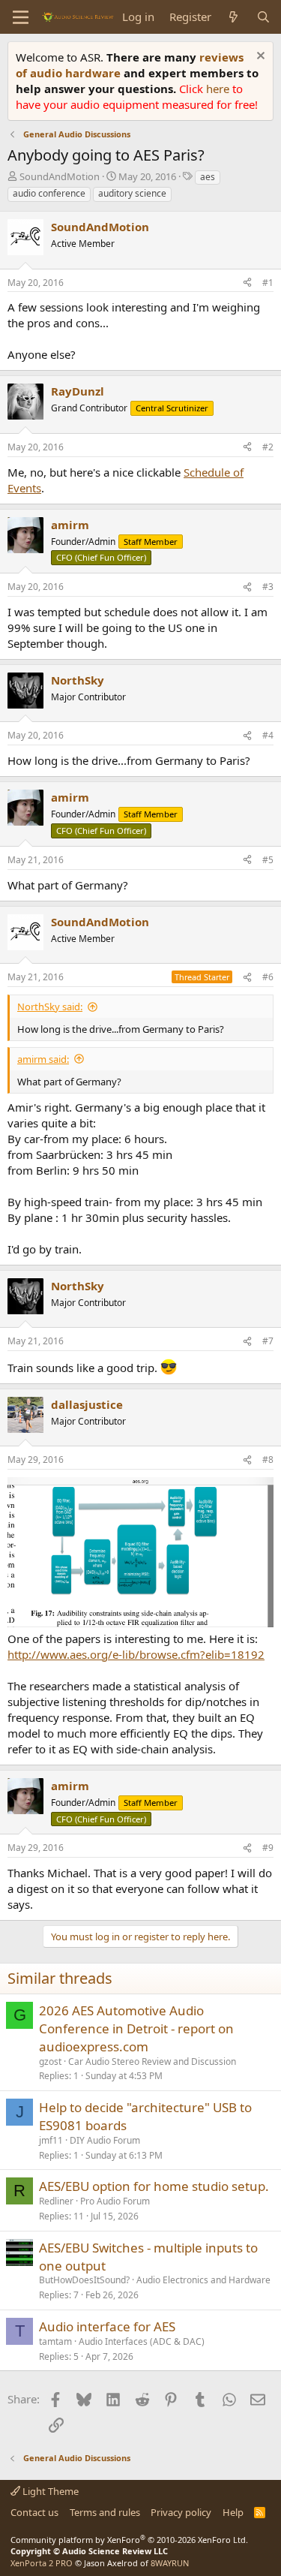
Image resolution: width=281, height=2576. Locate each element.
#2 (268, 447)
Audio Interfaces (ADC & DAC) (142, 2341)
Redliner (56, 2201)
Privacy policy (181, 2512)
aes (208, 177)
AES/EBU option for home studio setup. (154, 2186)
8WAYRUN (170, 2563)
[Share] (247, 283)
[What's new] (233, 17)
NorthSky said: (50, 1007)
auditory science (132, 193)
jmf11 (51, 2140)
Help (233, 2512)
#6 (268, 977)
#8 (268, 1460)
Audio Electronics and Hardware (203, 2280)
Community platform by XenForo (129, 2540)
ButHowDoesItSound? (84, 2280)
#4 (268, 735)
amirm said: (43, 1059)
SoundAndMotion (60, 176)
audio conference (49, 193)
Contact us (34, 2512)
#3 (268, 587)
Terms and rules (105, 2512)
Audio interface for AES (107, 2326)
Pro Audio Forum (115, 2201)
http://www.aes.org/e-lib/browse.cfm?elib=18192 (136, 1654)
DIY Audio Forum (105, 2140)
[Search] (263, 17)
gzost (50, 2061)
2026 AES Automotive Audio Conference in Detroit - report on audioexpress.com (136, 2028)
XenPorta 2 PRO (42, 2563)
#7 (268, 1341)
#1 (268, 283)
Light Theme (49, 2491)
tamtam (55, 2341)
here (219, 89)
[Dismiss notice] (259, 57)
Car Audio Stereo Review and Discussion (152, 2061)
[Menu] (21, 17)
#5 (268, 860)
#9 (268, 1848)
